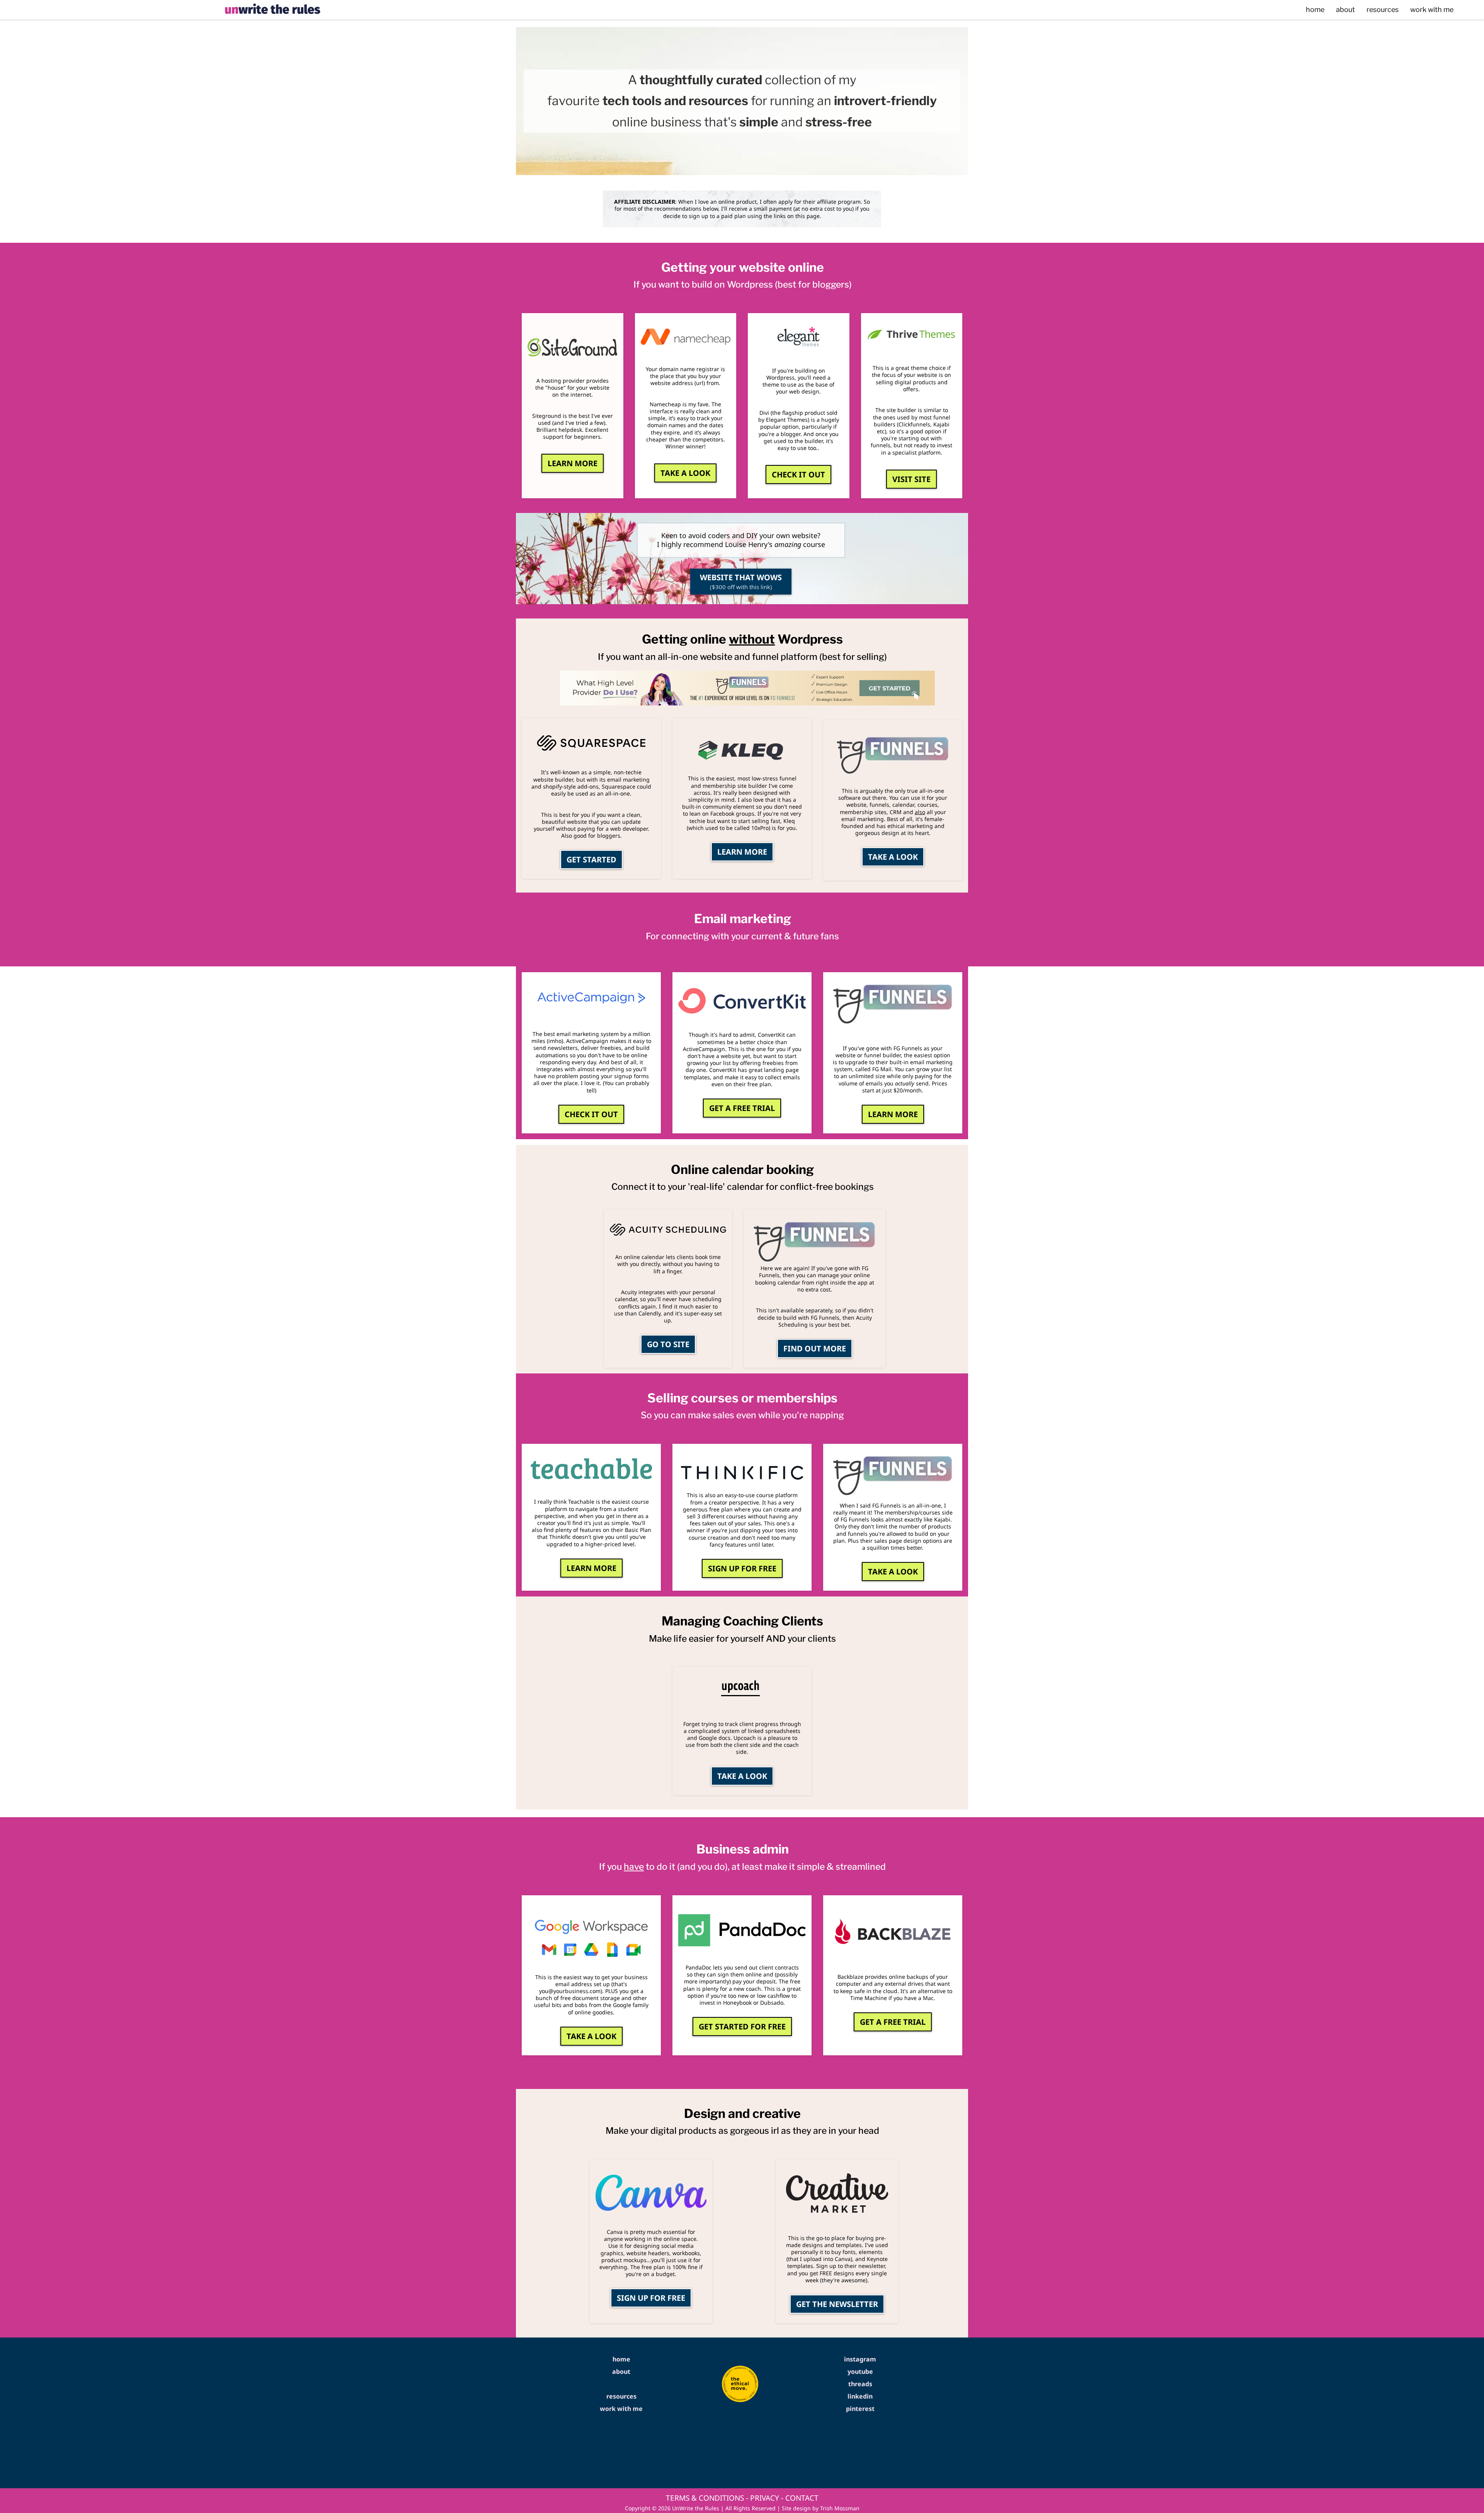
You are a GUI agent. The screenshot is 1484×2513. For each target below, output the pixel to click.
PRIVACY (765, 2498)
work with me (1432, 9)
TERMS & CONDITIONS (705, 2498)
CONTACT (802, 2498)
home (1315, 9)
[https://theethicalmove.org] (740, 2384)
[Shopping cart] (1472, 10)
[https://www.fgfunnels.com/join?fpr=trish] (893, 756)
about (1345, 9)
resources (1383, 9)
